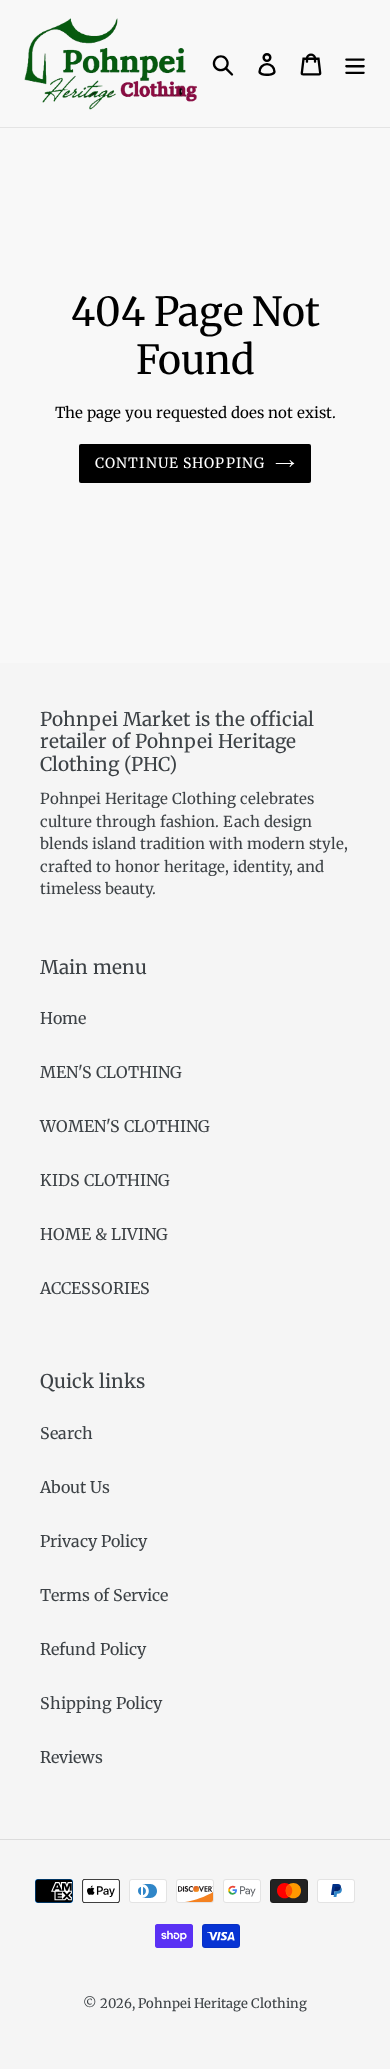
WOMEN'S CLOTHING (125, 1126)
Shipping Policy (101, 1703)
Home (63, 1018)
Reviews (71, 1757)
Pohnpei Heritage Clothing (222, 2003)
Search (66, 1433)
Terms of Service (104, 1595)
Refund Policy (93, 1649)
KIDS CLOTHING (105, 1180)
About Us (75, 1487)
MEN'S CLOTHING (111, 1072)
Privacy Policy (93, 1541)
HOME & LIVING (104, 1234)
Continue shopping (180, 463)
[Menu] (355, 63)
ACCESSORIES (95, 1288)
